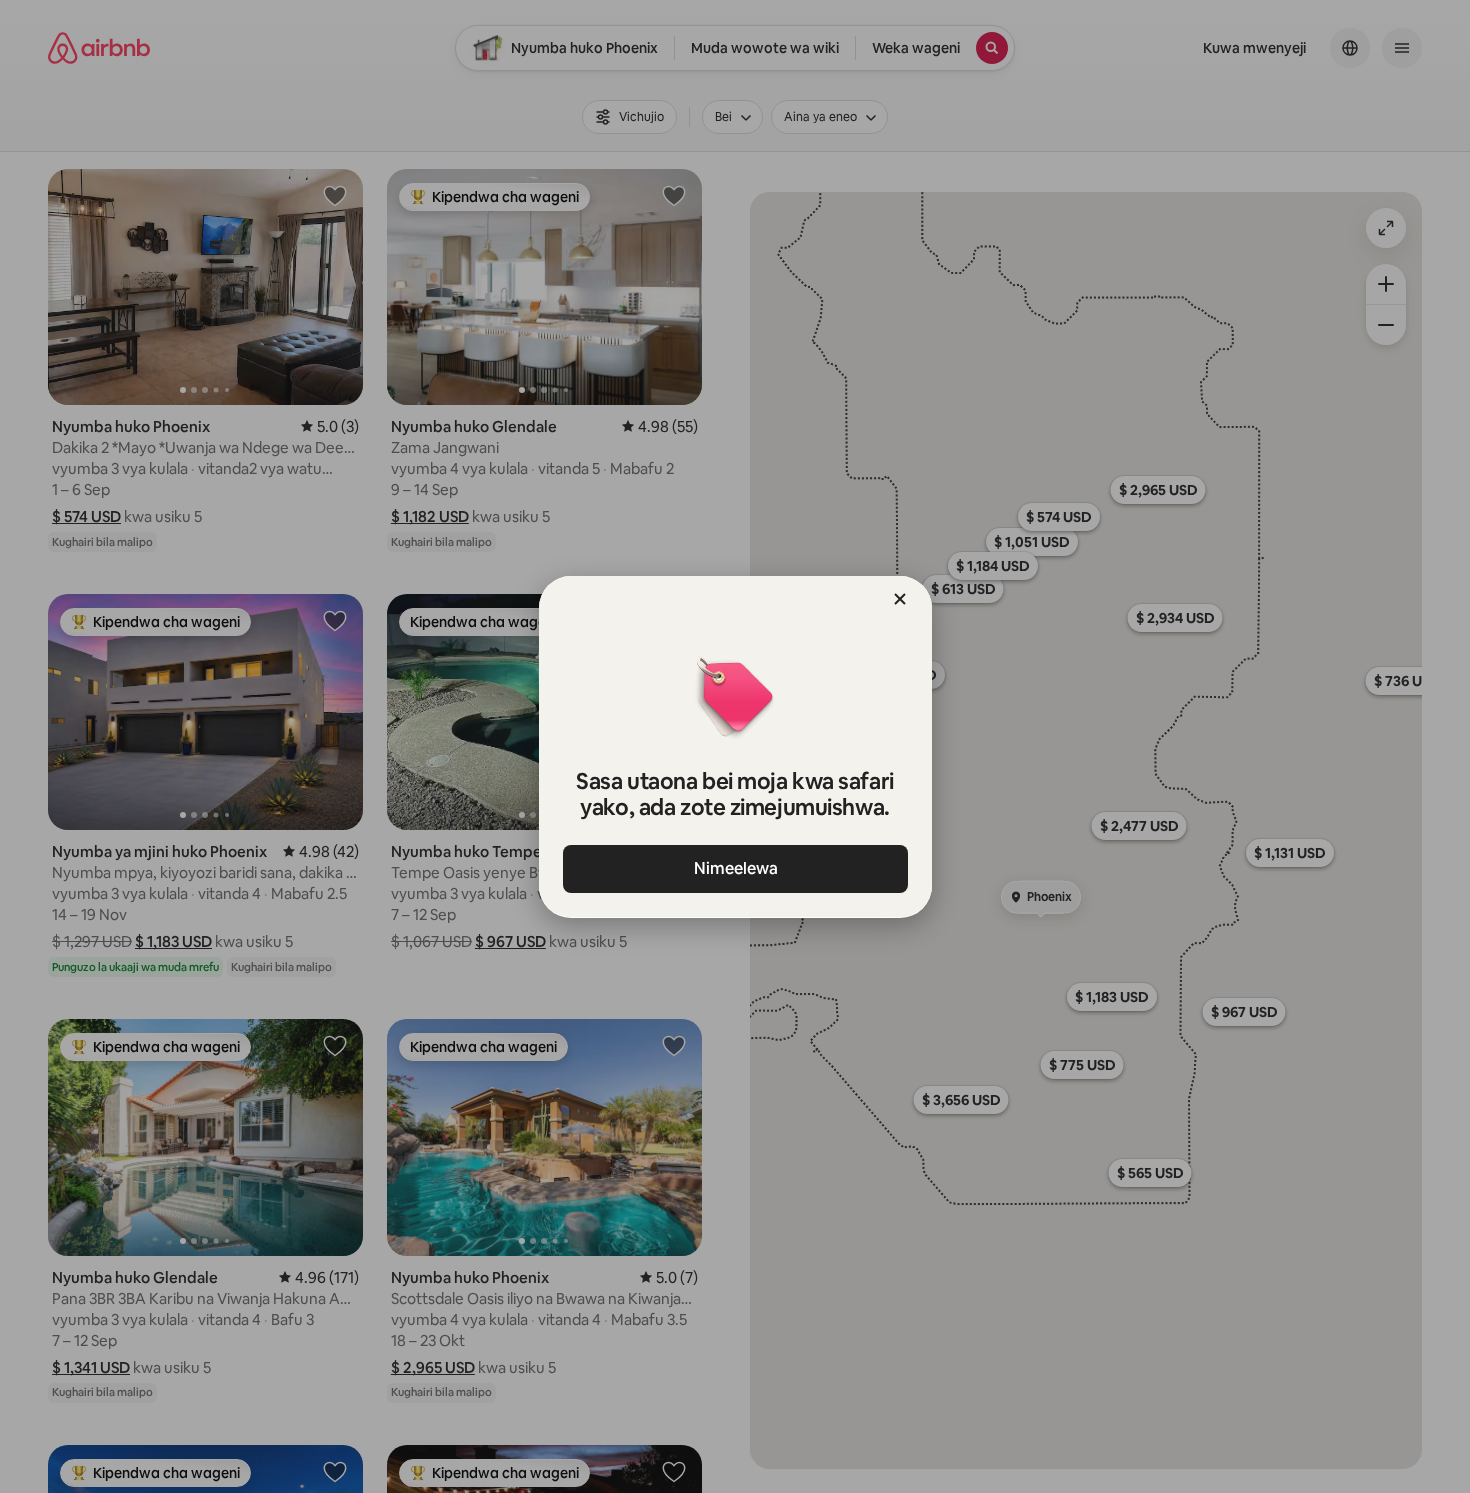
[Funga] (900, 599)
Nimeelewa (735, 868)
